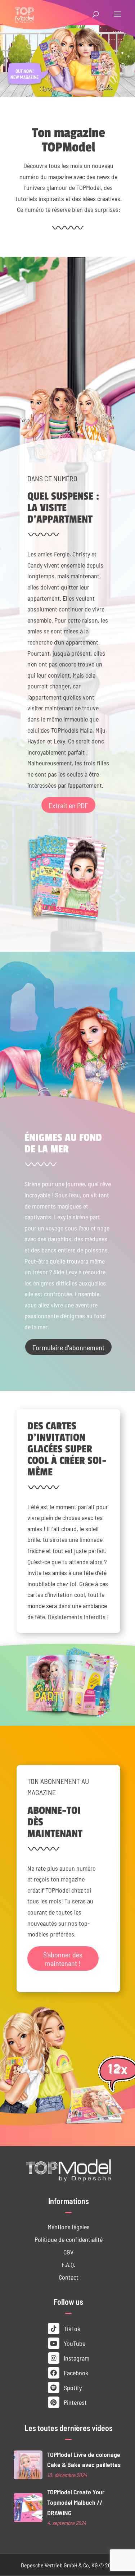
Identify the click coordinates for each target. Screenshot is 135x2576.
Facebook (75, 2373)
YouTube (74, 2343)
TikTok (71, 2328)
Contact (69, 2277)
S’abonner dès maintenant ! (63, 1958)
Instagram (76, 2358)
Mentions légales (69, 2227)
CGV (68, 2252)
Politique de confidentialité (69, 2239)
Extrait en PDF (68, 805)
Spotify (72, 2387)
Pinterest (75, 2402)
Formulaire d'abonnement (68, 1347)
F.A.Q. (68, 2264)
